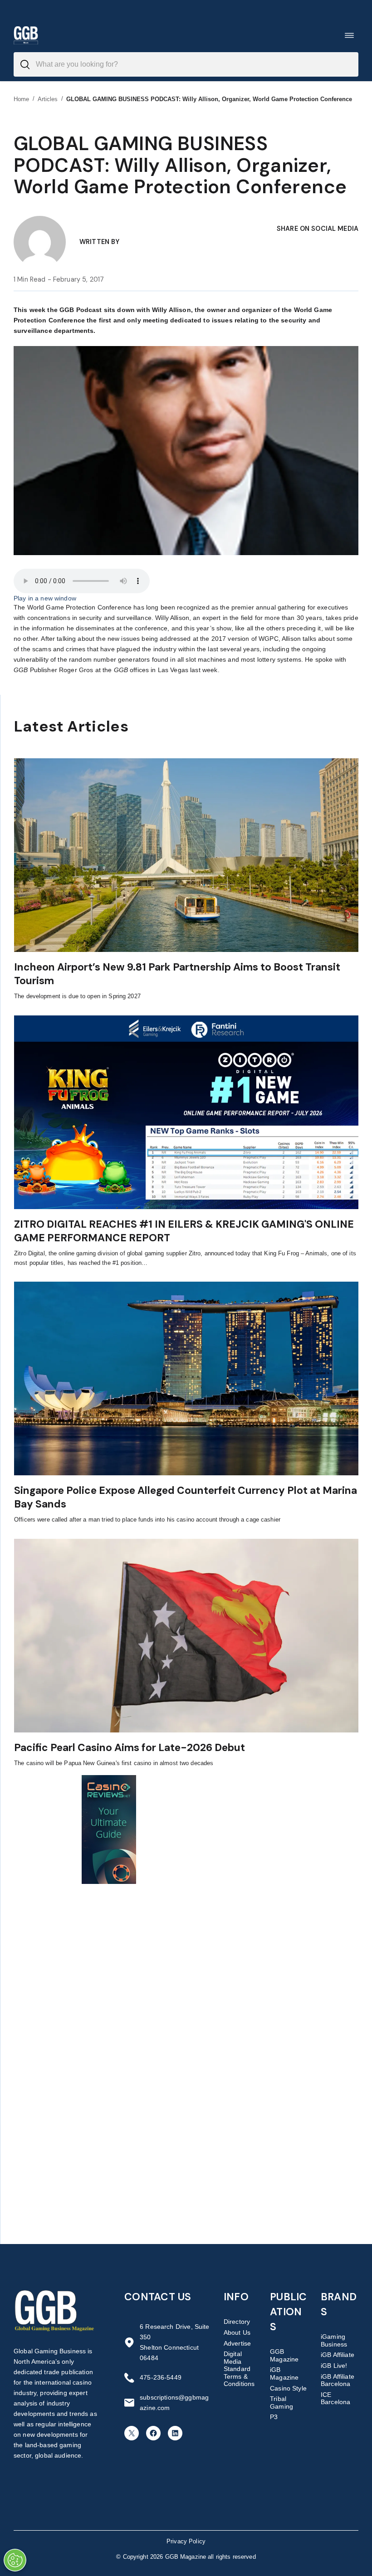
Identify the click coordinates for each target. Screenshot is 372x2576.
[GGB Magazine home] (26, 35)
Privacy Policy (186, 2541)
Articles (48, 99)
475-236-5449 (161, 2377)
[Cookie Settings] (15, 2560)
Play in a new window (45, 598)
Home (22, 99)
